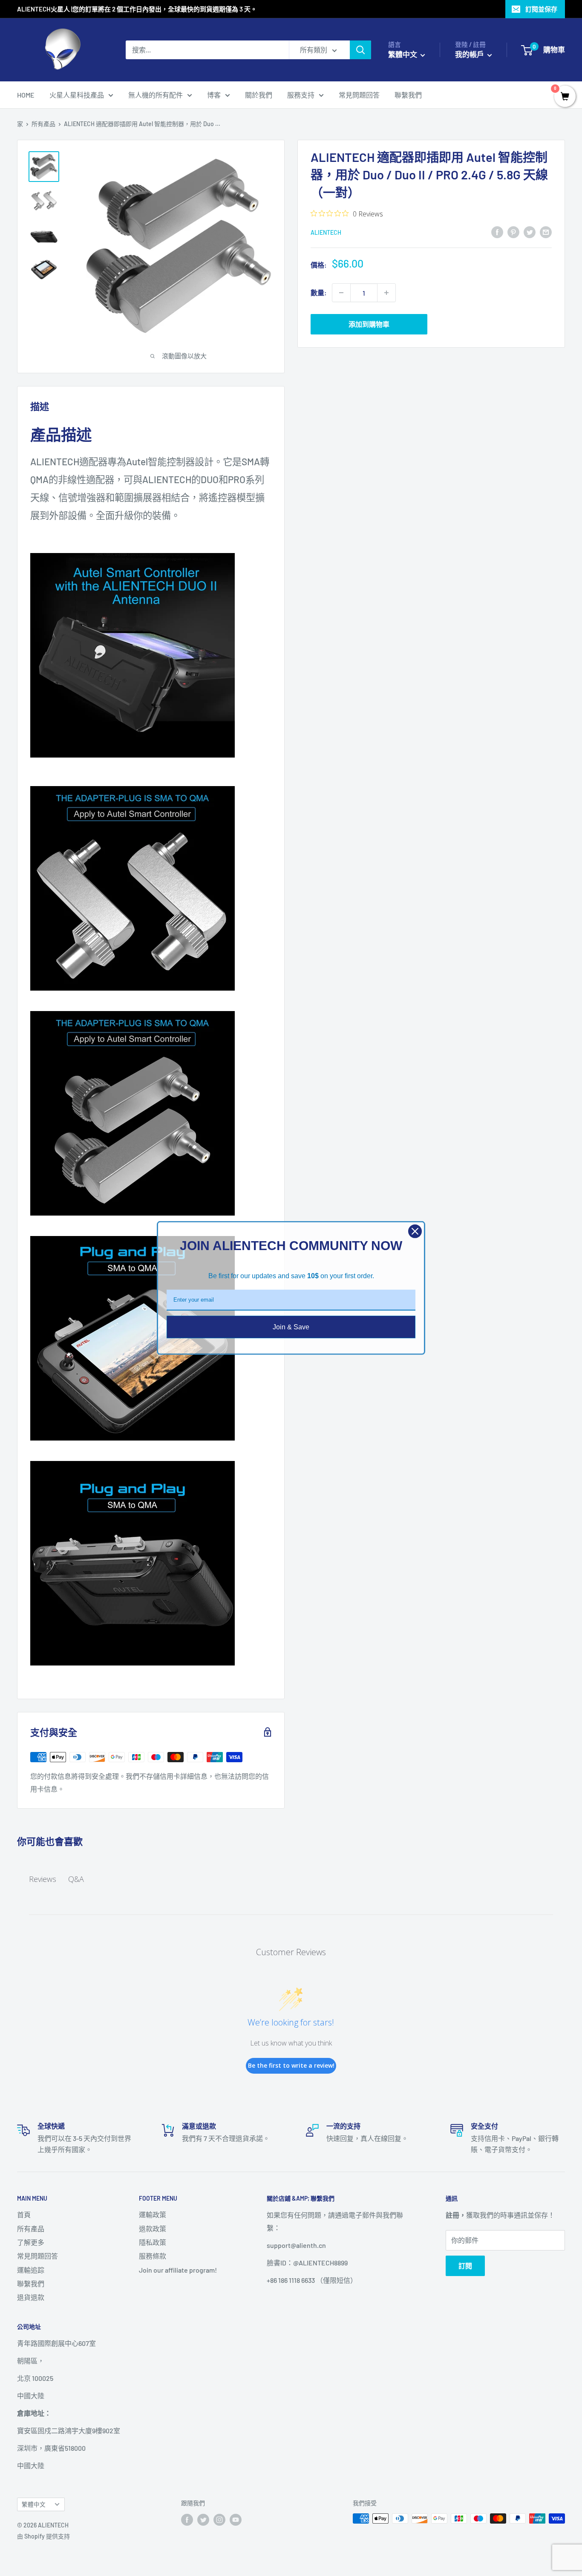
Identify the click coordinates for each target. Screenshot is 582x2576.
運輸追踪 (31, 2270)
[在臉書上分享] (497, 232)
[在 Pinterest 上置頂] (513, 232)
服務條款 (153, 2256)
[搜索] (360, 50)
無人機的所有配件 (156, 95)
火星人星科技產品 (77, 95)
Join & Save (291, 1327)
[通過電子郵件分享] (546, 232)
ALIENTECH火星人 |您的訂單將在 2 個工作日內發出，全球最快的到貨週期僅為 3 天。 (137, 9)
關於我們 (259, 95)
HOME (26, 95)
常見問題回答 (359, 95)
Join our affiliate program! (178, 2270)
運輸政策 (153, 2214)
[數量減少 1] (341, 293)
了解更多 (31, 2242)
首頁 (24, 2214)
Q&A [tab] (76, 1879)
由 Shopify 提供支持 (43, 2536)
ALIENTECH (326, 232)
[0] (565, 97)
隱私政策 (153, 2242)
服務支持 (301, 95)
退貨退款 (31, 2297)
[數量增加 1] (386, 293)
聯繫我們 (408, 95)
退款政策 (153, 2229)
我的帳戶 (470, 54)
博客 (214, 95)
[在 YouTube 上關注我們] (236, 2519)
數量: (319, 292)
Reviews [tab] (43, 1879)
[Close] (415, 1231)
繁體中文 (34, 2504)
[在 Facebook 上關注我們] (187, 2519)
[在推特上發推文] (530, 232)
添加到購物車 (369, 324)
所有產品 (43, 124)
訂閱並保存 (541, 9)
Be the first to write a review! (291, 2065)
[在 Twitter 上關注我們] (203, 2519)
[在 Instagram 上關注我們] (219, 2519)
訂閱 (465, 2266)
